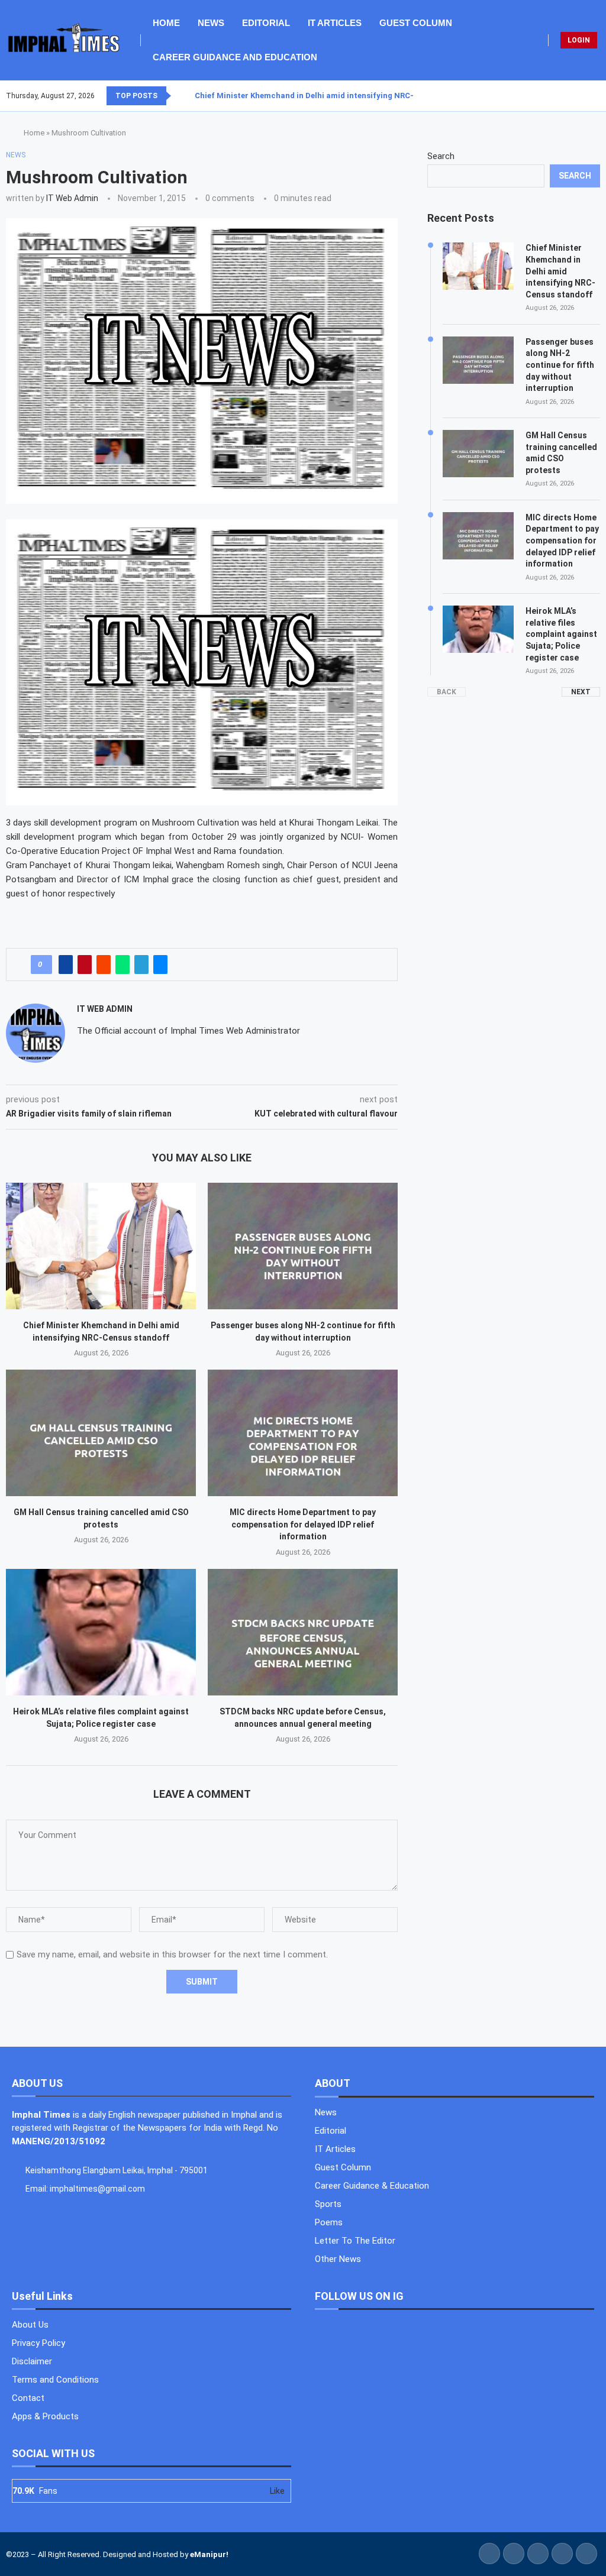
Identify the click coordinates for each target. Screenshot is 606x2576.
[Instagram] (585, 96)
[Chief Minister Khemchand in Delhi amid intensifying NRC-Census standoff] (101, 1246)
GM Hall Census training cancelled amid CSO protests (561, 453)
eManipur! (209, 2554)
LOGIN (579, 40)
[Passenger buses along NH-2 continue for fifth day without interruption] (303, 1246)
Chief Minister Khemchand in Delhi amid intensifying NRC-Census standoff (336, 96)
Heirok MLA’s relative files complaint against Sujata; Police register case (561, 634)
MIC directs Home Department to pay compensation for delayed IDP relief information (303, 1524)
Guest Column (416, 23)
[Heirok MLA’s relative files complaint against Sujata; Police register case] (101, 1632)
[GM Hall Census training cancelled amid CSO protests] (101, 1433)
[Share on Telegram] (141, 965)
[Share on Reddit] (104, 965)
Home (166, 23)
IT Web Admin (72, 198)
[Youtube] (592, 96)
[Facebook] (571, 96)
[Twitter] (578, 96)
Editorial (266, 23)
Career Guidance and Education (235, 57)
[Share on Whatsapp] (123, 965)
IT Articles (335, 23)
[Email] (599, 96)
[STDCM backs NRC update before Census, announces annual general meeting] (303, 1632)
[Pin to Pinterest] (85, 965)
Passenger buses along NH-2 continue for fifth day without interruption (560, 365)
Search (441, 156)
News (211, 23)
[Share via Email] (160, 965)
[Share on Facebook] (66, 965)
